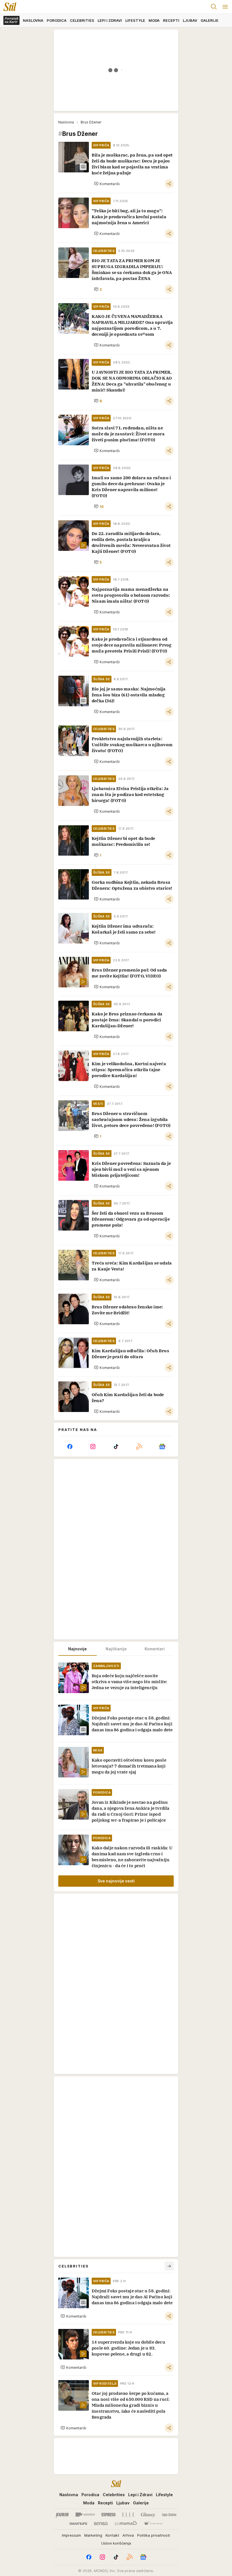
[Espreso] (109, 2515)
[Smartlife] (78, 2524)
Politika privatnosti (154, 2535)
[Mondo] (85, 2515)
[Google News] (162, 1447)
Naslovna (66, 122)
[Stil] (8, 7)
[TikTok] (116, 1447)
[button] (107, 184)
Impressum (71, 2535)
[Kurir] (62, 2515)
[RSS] (139, 1447)
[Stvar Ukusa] (153, 2524)
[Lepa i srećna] (169, 2515)
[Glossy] (148, 2515)
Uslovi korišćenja (116, 2543)
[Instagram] (93, 1447)
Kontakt (112, 2535)
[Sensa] (101, 2524)
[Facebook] (70, 1447)
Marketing (93, 2535)
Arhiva (128, 2535)
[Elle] (128, 2515)
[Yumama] (126, 2524)
